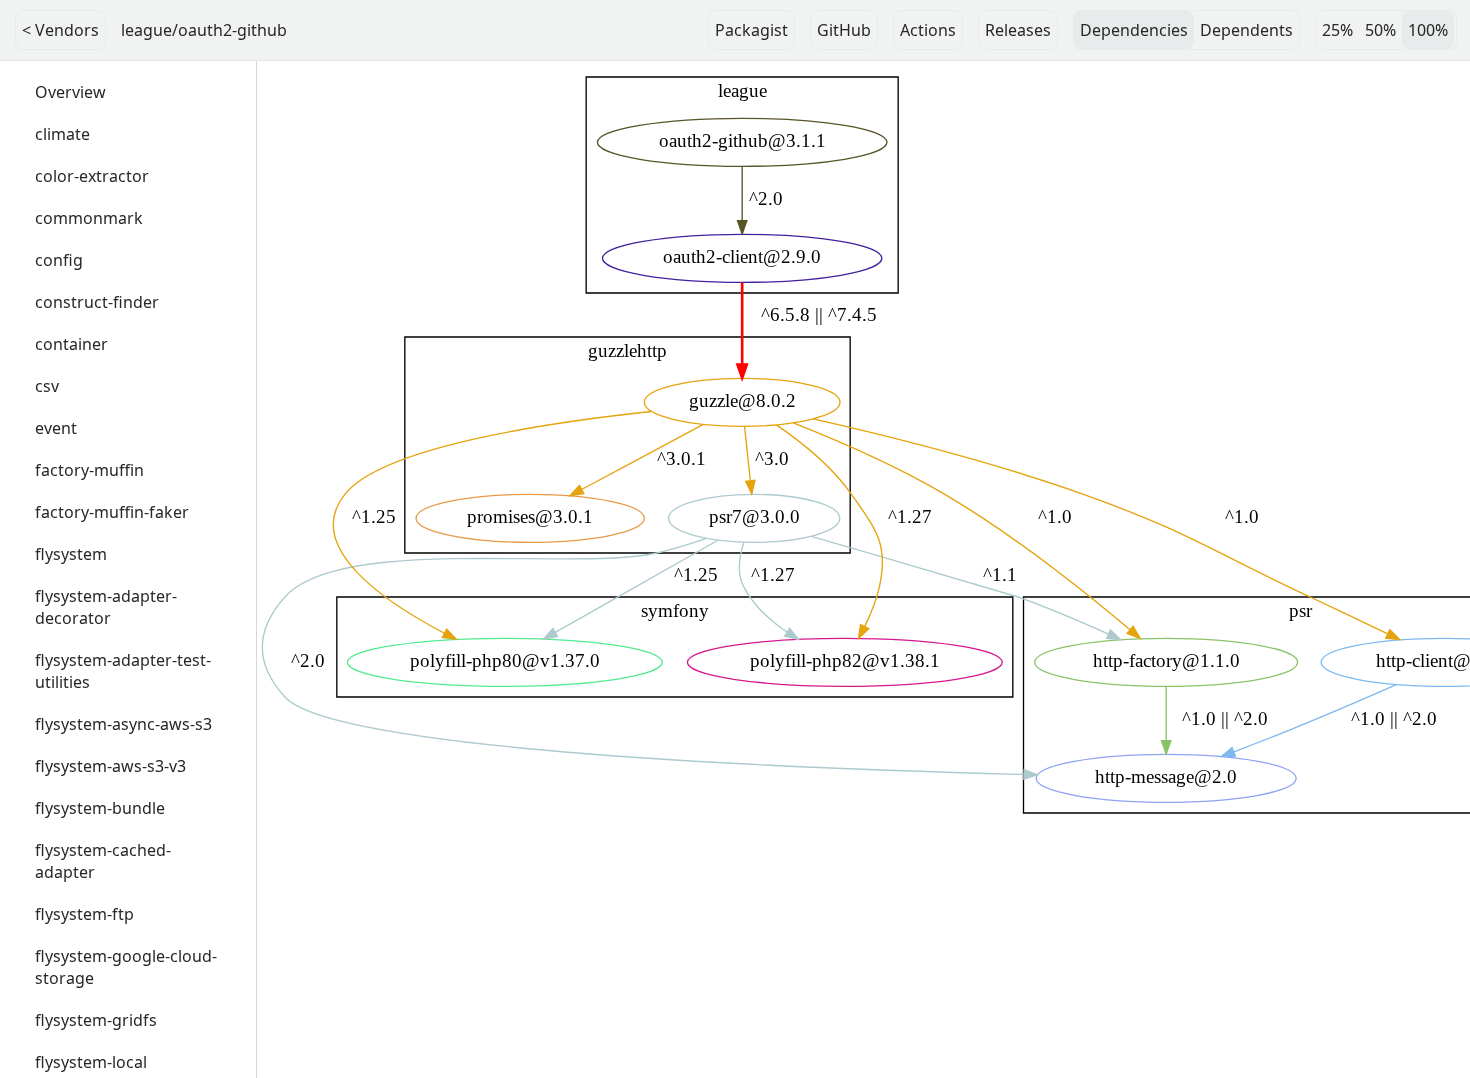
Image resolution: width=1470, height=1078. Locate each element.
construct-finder (97, 302)
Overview (70, 92)
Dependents (1246, 30)
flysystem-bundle (100, 808)
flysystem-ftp (84, 914)
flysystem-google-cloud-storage (126, 967)
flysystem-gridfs (96, 1020)
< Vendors (60, 30)
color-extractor (92, 176)
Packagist (751, 30)
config (59, 260)
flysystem (71, 554)
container (71, 344)
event (56, 428)
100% (1428, 30)
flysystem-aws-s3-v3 (110, 766)
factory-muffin (89, 470)
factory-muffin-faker (112, 512)
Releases (1018, 30)
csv (47, 386)
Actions (928, 30)
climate (62, 134)
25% (1337, 30)
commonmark (89, 218)
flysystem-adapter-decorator (106, 607)
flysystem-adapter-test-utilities (123, 671)
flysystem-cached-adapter (103, 861)
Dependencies (1134, 30)
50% (1380, 30)
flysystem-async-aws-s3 (123, 724)
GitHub (844, 30)
